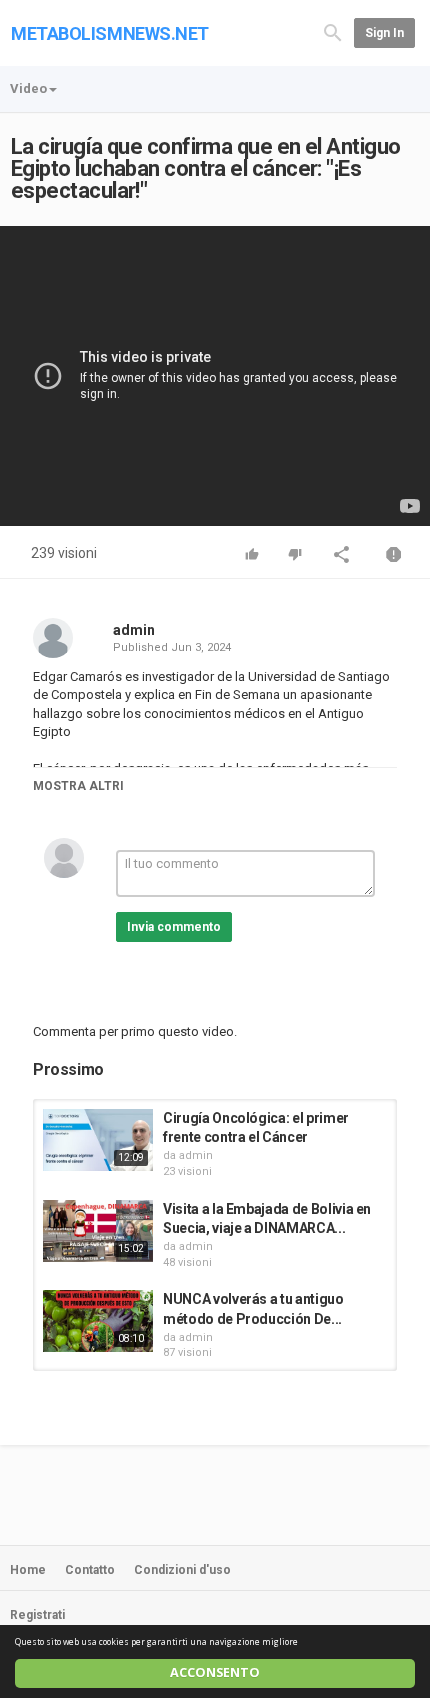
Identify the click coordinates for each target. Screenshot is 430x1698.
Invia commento (174, 927)
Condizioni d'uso (182, 1570)
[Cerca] (333, 31)
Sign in (384, 33)
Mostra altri (78, 786)
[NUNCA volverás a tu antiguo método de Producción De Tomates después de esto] (98, 1321)
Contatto (90, 1570)
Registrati (37, 1615)
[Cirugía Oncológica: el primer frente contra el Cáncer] (98, 1140)
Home (28, 1570)
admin (134, 630)
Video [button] (28, 88)
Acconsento (215, 1672)
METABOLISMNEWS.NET (110, 33)
